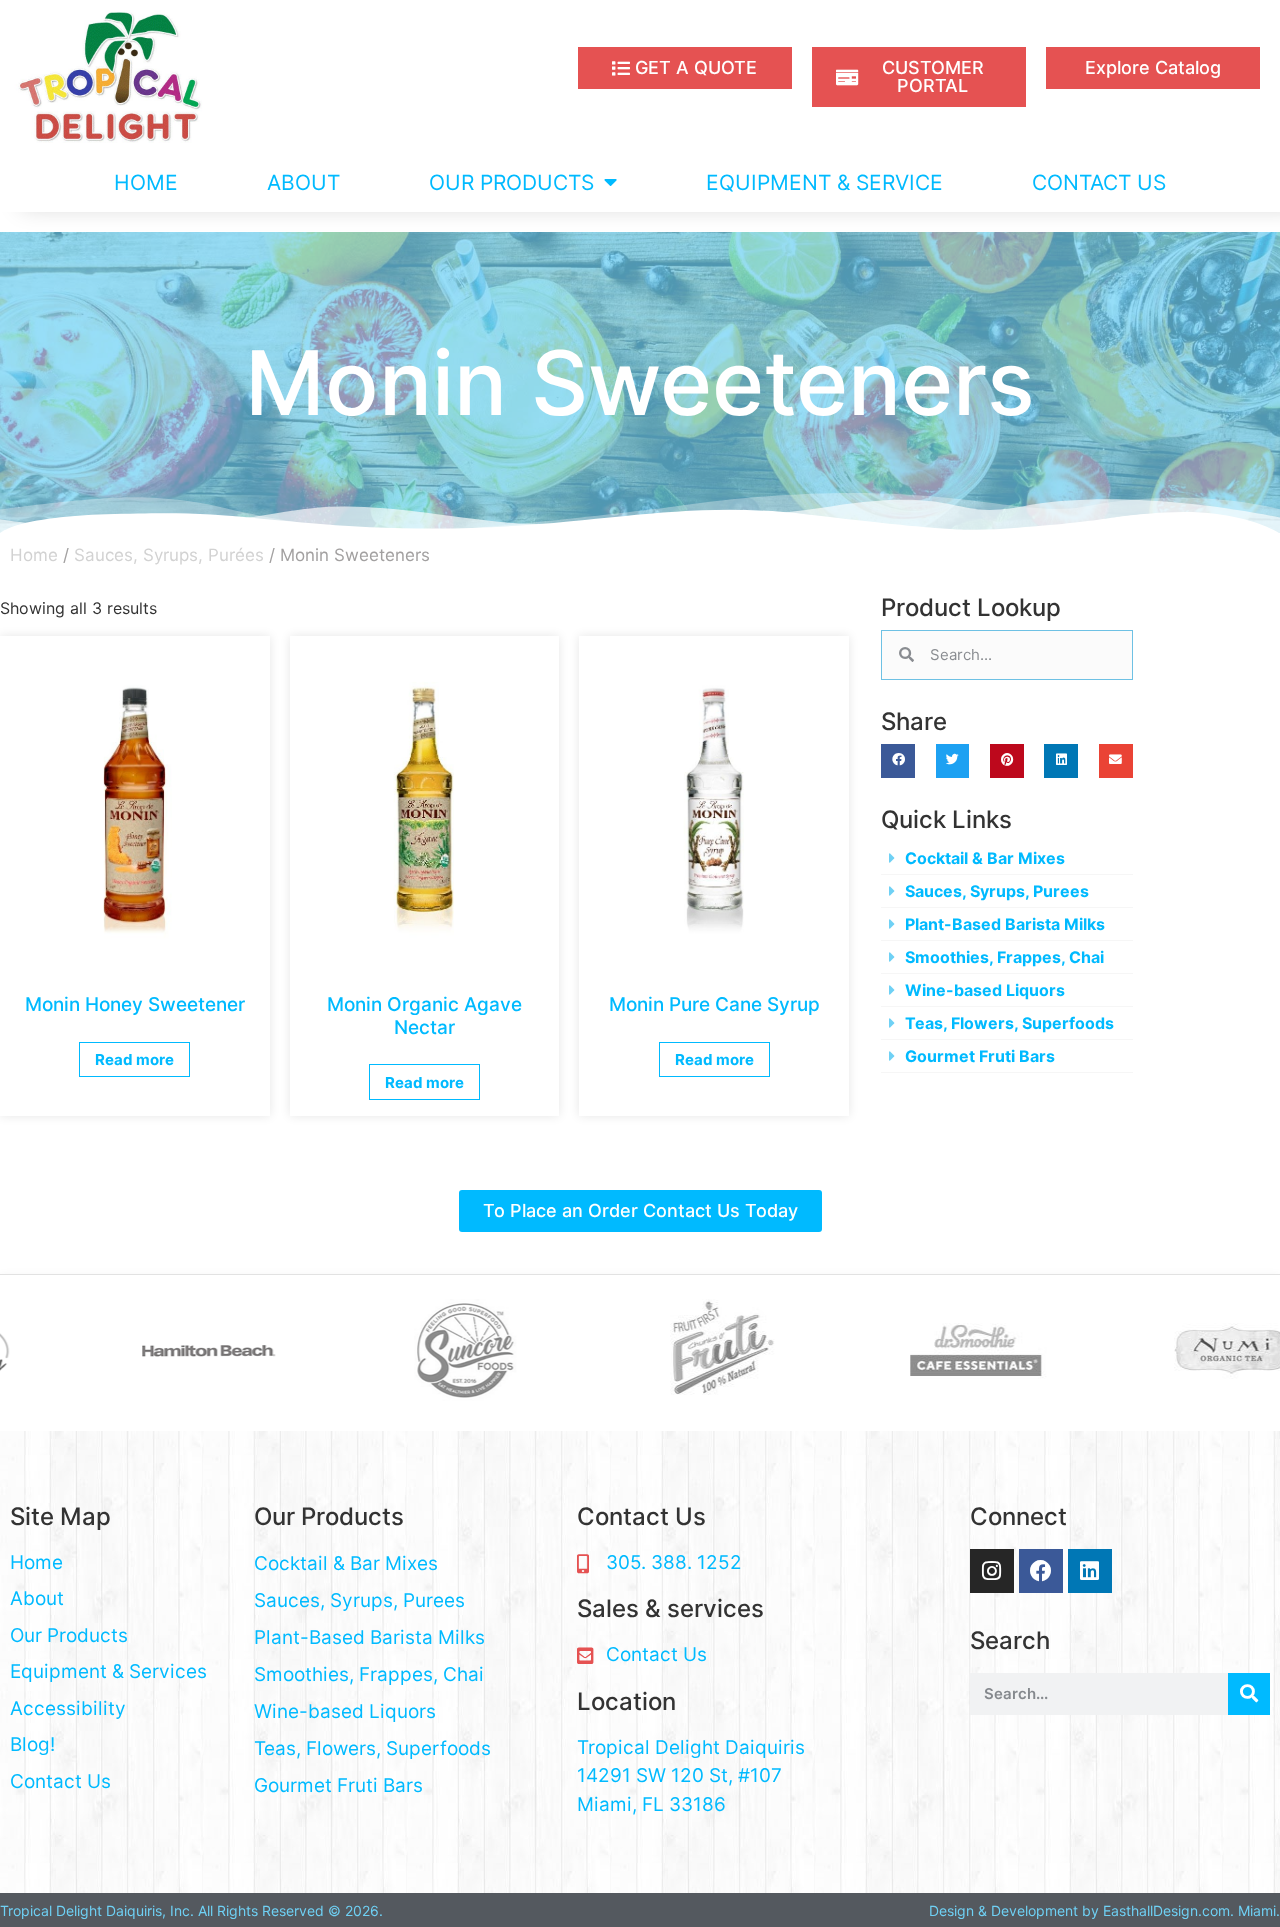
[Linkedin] (1090, 1571)
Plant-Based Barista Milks (1005, 924)
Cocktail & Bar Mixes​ (985, 858)
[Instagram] (992, 1571)
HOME (146, 182)
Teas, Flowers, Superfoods (1009, 1023)
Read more (134, 1059)
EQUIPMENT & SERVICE (824, 182)
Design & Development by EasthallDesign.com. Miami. (1104, 1910)
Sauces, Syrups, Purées (169, 555)
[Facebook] (1041, 1571)
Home (34, 555)
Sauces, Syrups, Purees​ (997, 891)
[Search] (1249, 1694)
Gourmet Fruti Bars (980, 1056)
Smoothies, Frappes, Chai (1004, 957)
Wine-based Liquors (985, 990)
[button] (898, 761)
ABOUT (303, 182)
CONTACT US (1099, 182)
